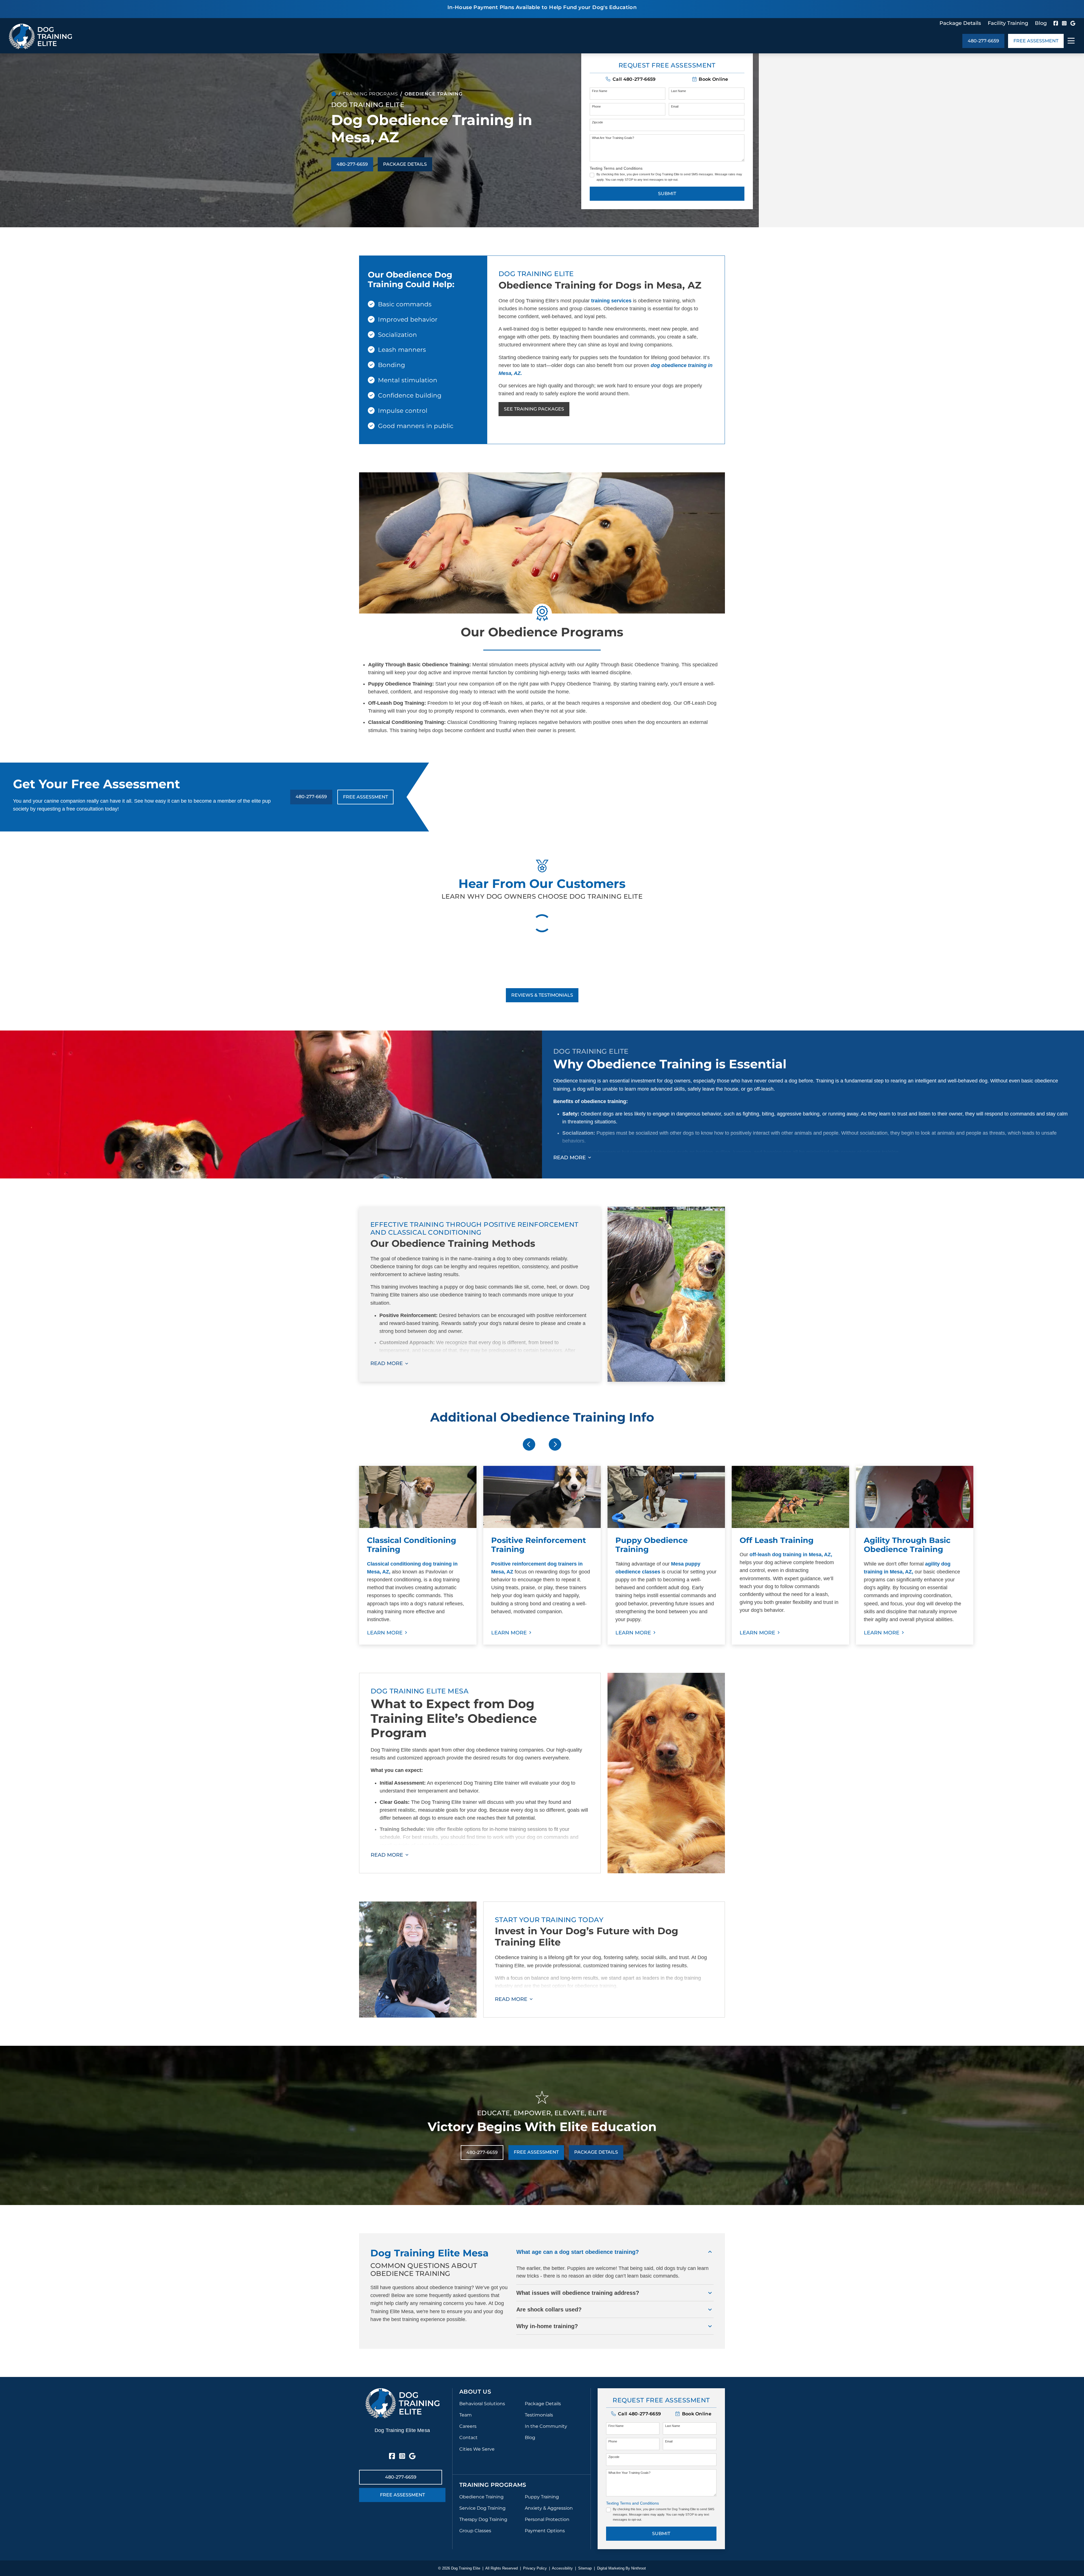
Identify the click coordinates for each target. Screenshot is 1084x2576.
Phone (596, 106)
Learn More (385, 1633)
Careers (468, 2426)
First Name (600, 91)
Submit (667, 194)
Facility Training (1008, 23)
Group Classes (475, 2531)
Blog (1041, 23)
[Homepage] (334, 94)
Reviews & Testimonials (542, 995)
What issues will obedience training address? (578, 2293)
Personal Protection (547, 2519)
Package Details (960, 23)
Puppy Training (542, 2497)
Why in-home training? (547, 2326)
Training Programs (370, 94)
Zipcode (597, 122)
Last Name (678, 91)
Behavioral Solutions (482, 2404)
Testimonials (539, 2415)
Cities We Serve (477, 2449)
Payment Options (545, 2531)
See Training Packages (534, 409)
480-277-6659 (983, 41)
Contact (468, 2438)
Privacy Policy (535, 2568)
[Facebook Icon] (1056, 23)
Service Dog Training (482, 2508)
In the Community (546, 2426)
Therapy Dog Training (483, 2519)
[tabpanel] (418, 1555)
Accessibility (562, 2568)
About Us (475, 2392)
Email (675, 106)
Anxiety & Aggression (549, 2508)
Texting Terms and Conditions (616, 168)
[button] (710, 79)
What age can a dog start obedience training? (578, 2252)
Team (465, 2415)
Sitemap (585, 2568)
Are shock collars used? (549, 2309)
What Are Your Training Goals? (613, 138)
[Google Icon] (1073, 23)
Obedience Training (481, 2497)
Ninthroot (639, 2568)
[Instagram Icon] (1064, 23)
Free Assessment (1036, 41)
